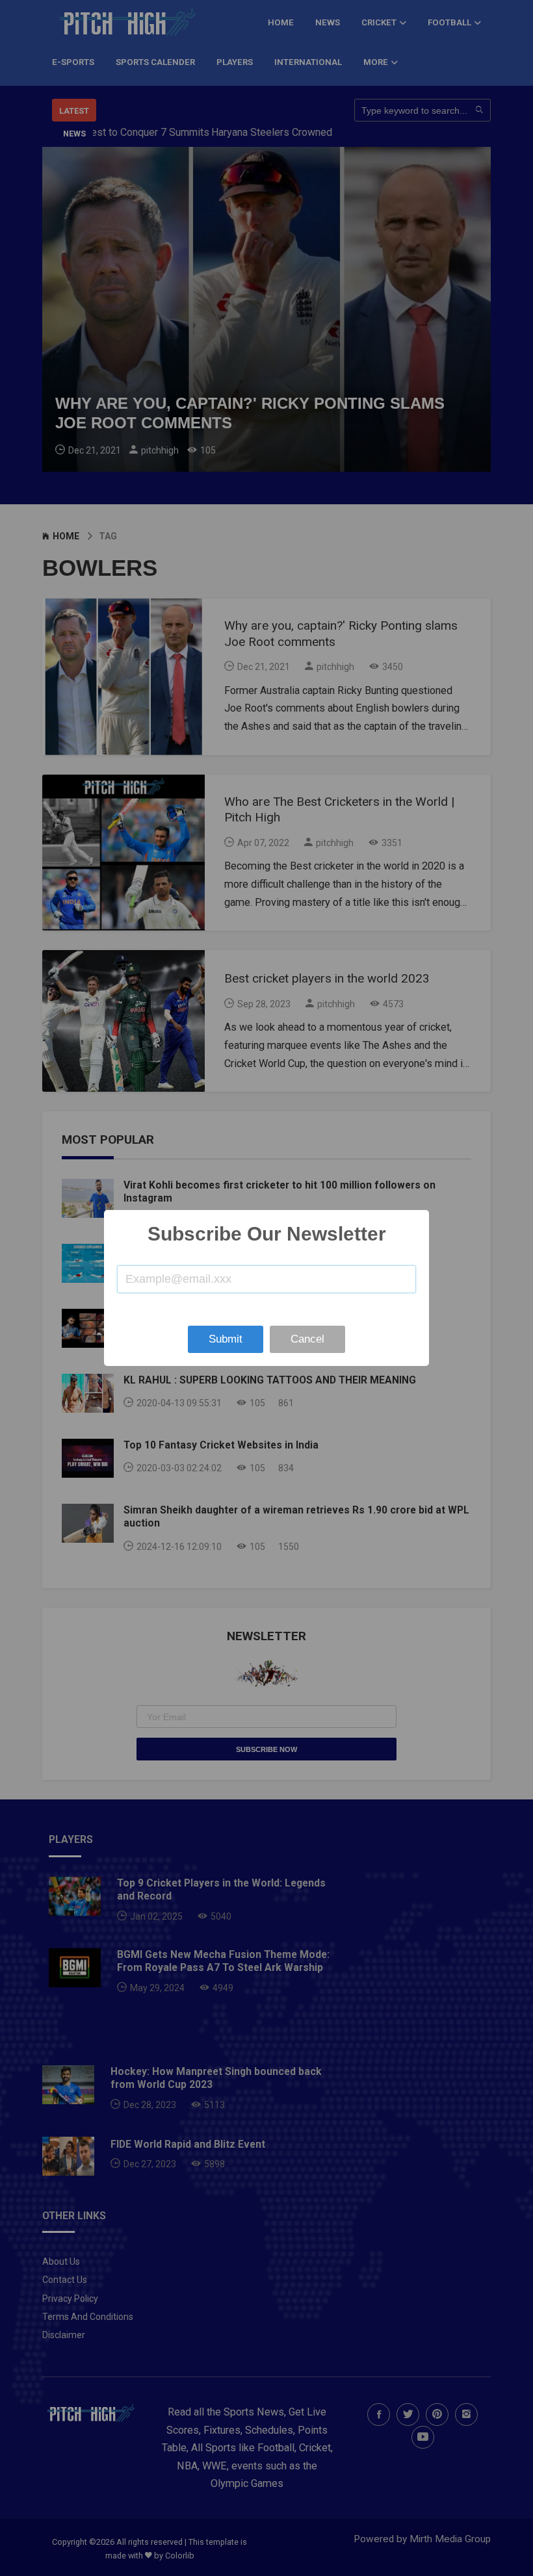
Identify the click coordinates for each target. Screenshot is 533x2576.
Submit (226, 1339)
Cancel (307, 1339)
